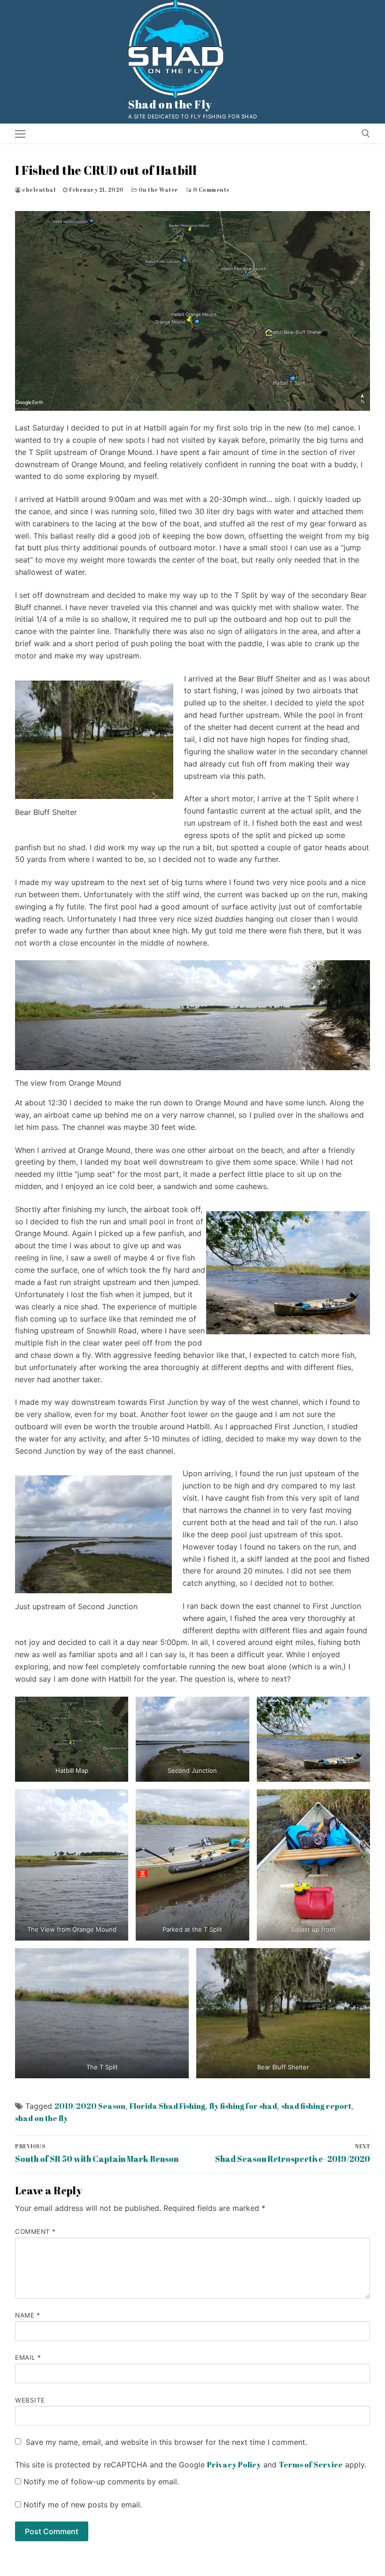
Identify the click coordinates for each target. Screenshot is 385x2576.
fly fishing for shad (243, 2106)
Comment (35, 2231)
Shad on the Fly (170, 105)
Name (27, 2315)
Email (28, 2357)
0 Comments (211, 190)
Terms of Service (311, 2465)
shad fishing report (316, 2106)
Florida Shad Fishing (167, 2106)
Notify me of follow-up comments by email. (101, 2482)
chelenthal (38, 190)
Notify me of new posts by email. (83, 2505)
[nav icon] (20, 133)
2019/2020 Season (90, 2106)
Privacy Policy (234, 2465)
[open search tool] (366, 133)
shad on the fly (42, 2118)
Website (30, 2400)
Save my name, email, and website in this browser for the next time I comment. (166, 2442)
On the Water (158, 190)
